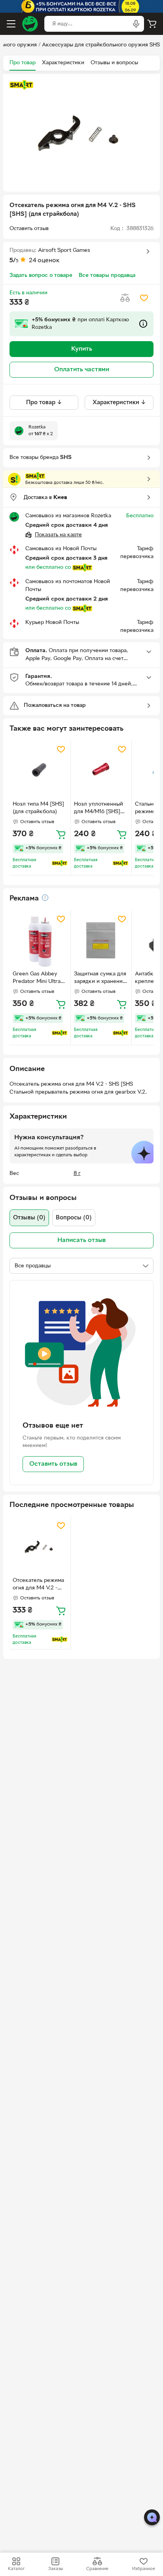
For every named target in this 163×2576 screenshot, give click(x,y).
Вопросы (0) (74, 1218)
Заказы (56, 2569)
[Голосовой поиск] (136, 24)
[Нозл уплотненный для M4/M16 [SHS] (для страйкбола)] (101, 770)
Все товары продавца (107, 275)
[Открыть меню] (11, 24)
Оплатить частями (82, 370)
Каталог (16, 2569)
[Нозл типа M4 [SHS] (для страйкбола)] (40, 770)
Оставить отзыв (53, 1464)
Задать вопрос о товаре (41, 275)
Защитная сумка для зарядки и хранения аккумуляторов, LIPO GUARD (100, 979)
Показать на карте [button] (58, 535)
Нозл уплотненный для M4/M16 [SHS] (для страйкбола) (99, 809)
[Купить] (61, 834)
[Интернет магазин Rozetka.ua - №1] (30, 24)
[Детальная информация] (45, 898)
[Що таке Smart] (21, 85)
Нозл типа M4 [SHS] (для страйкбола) (38, 808)
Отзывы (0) (29, 1218)
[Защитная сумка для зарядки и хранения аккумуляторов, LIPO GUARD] (101, 940)
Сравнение (97, 2569)
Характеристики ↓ (119, 403)
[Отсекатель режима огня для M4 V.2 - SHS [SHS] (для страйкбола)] (40, 1547)
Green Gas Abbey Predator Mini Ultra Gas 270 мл (37, 979)
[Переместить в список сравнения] (125, 298)
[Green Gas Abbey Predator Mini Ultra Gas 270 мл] (40, 940)
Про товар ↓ (44, 403)
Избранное (144, 2569)
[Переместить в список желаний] (144, 298)
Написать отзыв (81, 1240)
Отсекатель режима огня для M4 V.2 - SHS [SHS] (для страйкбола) (38, 1585)
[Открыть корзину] (152, 24)
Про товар (23, 63)
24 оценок (44, 261)
